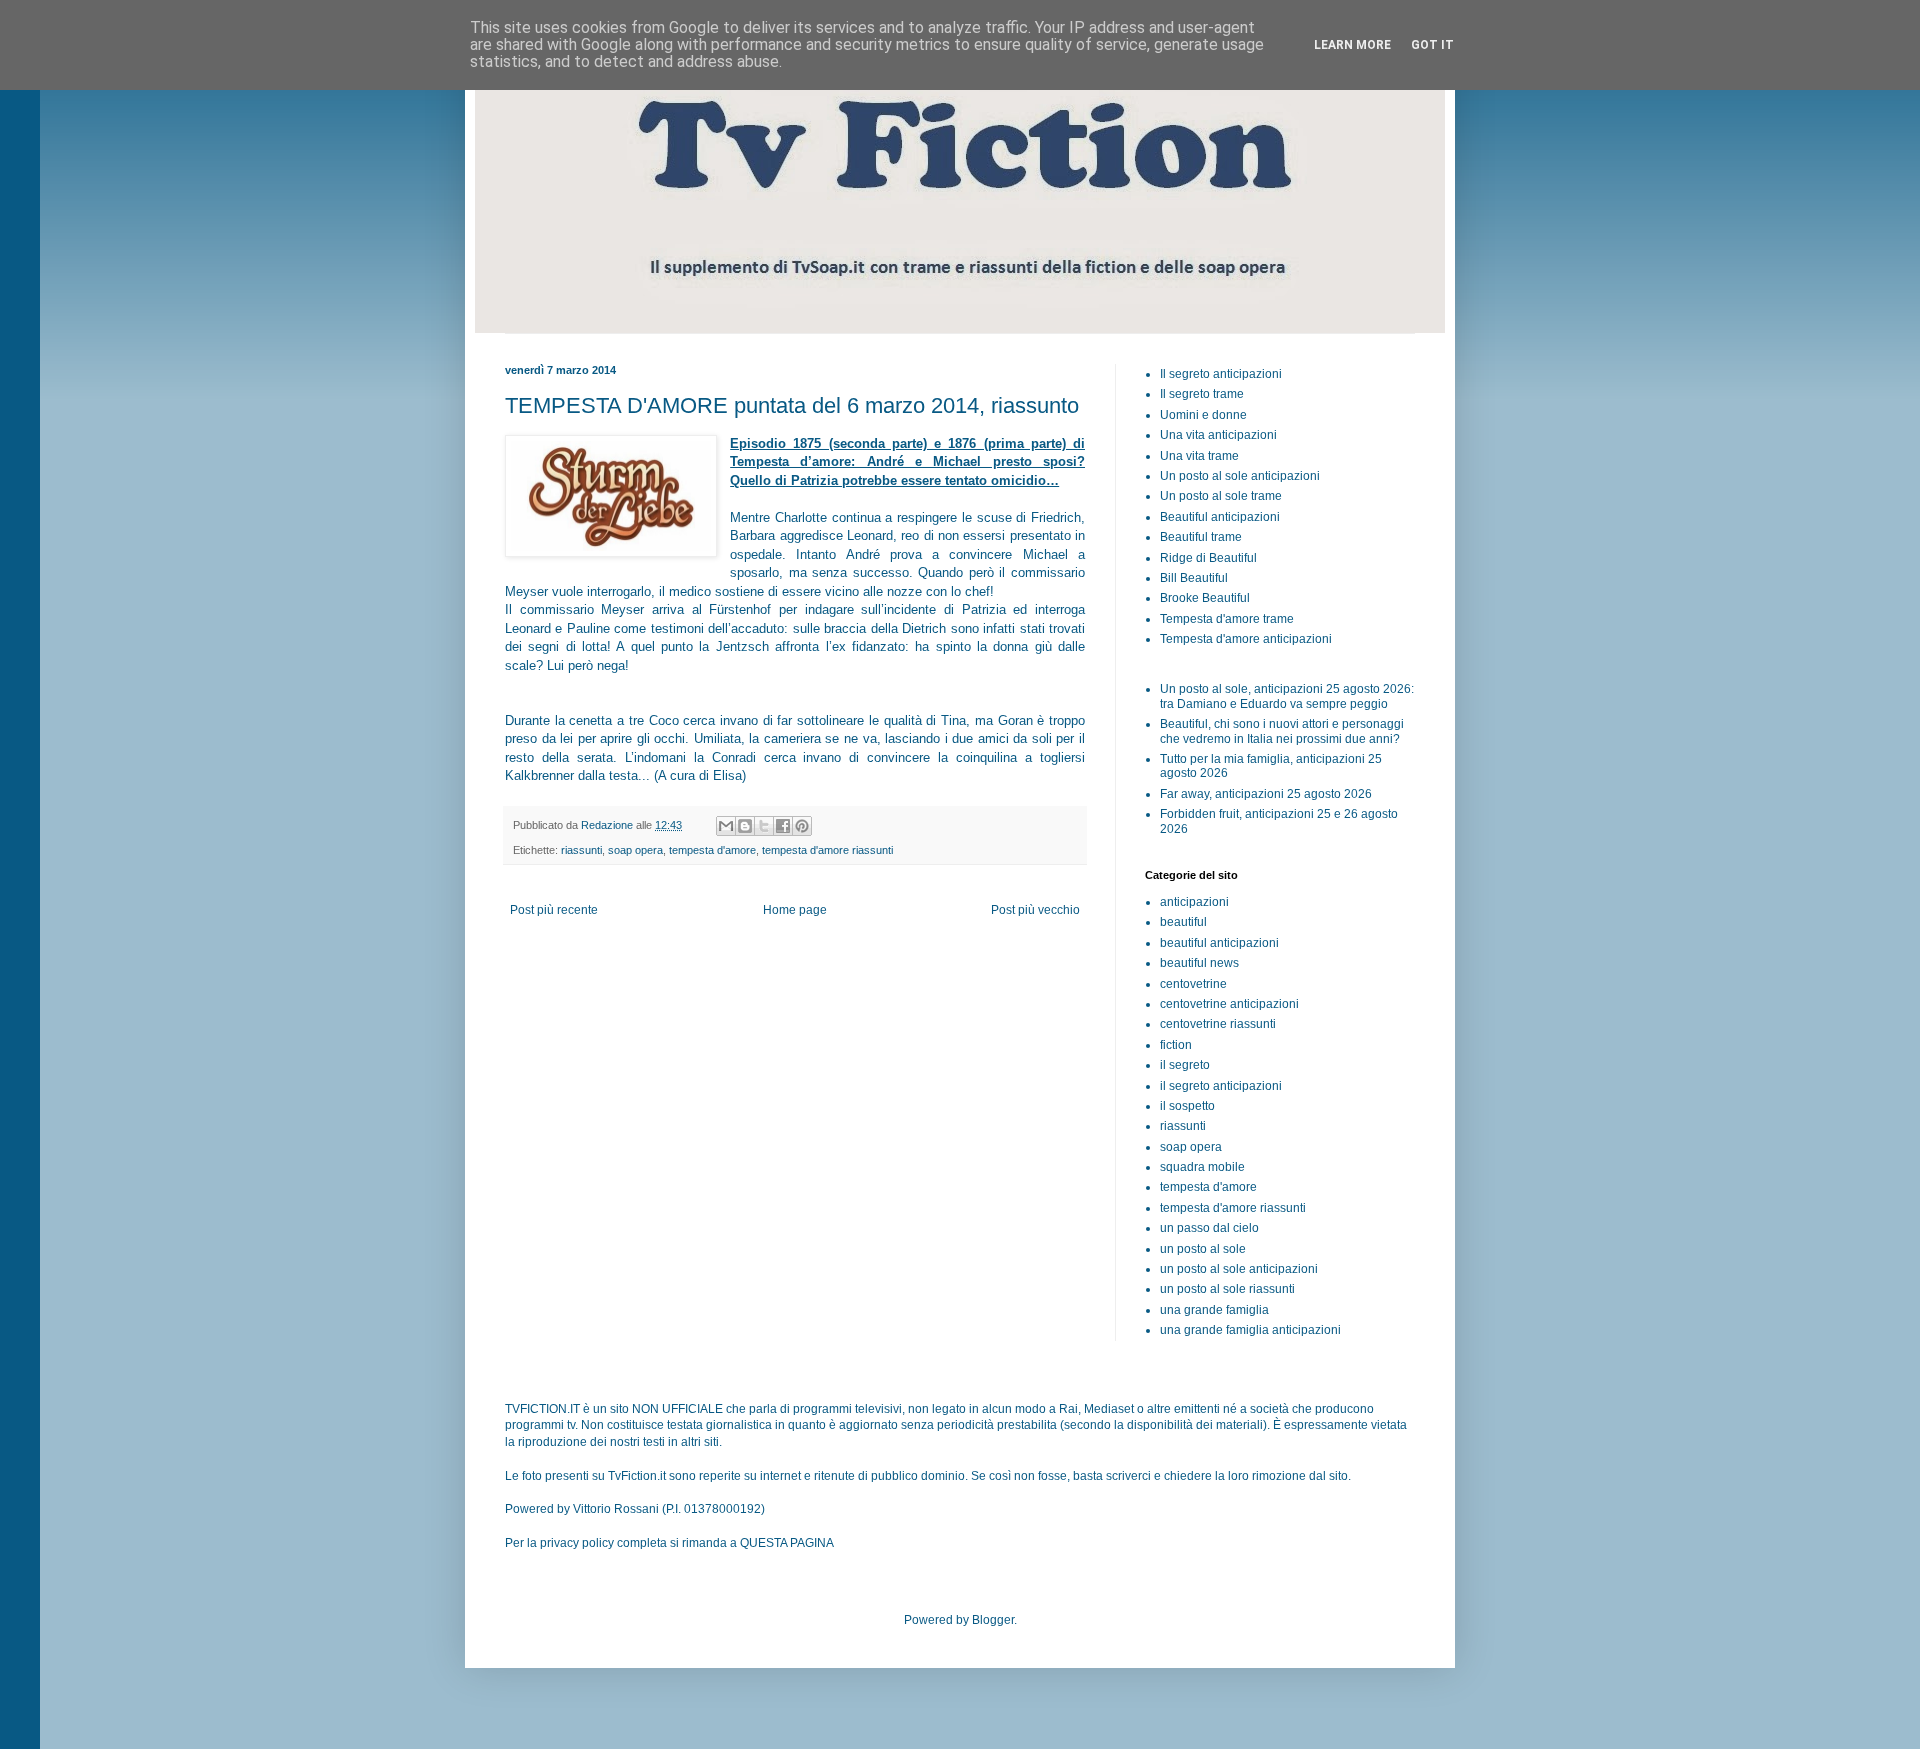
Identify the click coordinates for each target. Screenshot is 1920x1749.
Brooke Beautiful (1205, 598)
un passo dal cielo (1209, 1228)
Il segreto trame (1202, 394)
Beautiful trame (1201, 537)
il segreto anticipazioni (1221, 1086)
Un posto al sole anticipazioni (1240, 476)
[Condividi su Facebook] (783, 826)
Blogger (993, 1620)
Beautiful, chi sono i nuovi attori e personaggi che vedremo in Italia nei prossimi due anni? (1282, 731)
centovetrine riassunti (1218, 1024)
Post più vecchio (1035, 910)
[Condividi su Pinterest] (802, 826)
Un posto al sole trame (1221, 496)
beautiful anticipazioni (1219, 943)
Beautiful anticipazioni (1220, 517)
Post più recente (554, 910)
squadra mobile (1202, 1167)
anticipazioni (1194, 902)
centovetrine (1193, 984)
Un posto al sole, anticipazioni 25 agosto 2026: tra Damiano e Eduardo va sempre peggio (1287, 696)
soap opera (635, 850)
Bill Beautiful (1194, 578)
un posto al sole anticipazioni (1239, 1269)
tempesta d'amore (712, 850)
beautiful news (1199, 963)
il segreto (1185, 1065)
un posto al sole (1203, 1249)
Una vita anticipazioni (1218, 435)
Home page (795, 910)
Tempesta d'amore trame (1227, 619)
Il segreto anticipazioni (1221, 374)
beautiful (1183, 922)
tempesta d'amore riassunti (827, 850)
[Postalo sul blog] (745, 826)
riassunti (581, 850)
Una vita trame (1199, 456)
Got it (1432, 45)
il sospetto (1187, 1106)
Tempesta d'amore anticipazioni (1246, 639)
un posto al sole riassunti (1227, 1289)
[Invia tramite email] (726, 826)
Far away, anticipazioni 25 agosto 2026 (1266, 794)
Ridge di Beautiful (1208, 558)
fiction (1176, 1045)
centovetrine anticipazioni (1229, 1004)
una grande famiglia (1214, 1310)
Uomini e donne (1203, 415)
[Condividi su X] (764, 826)
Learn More (1352, 45)
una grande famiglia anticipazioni (1250, 1330)
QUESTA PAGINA (787, 1543)
